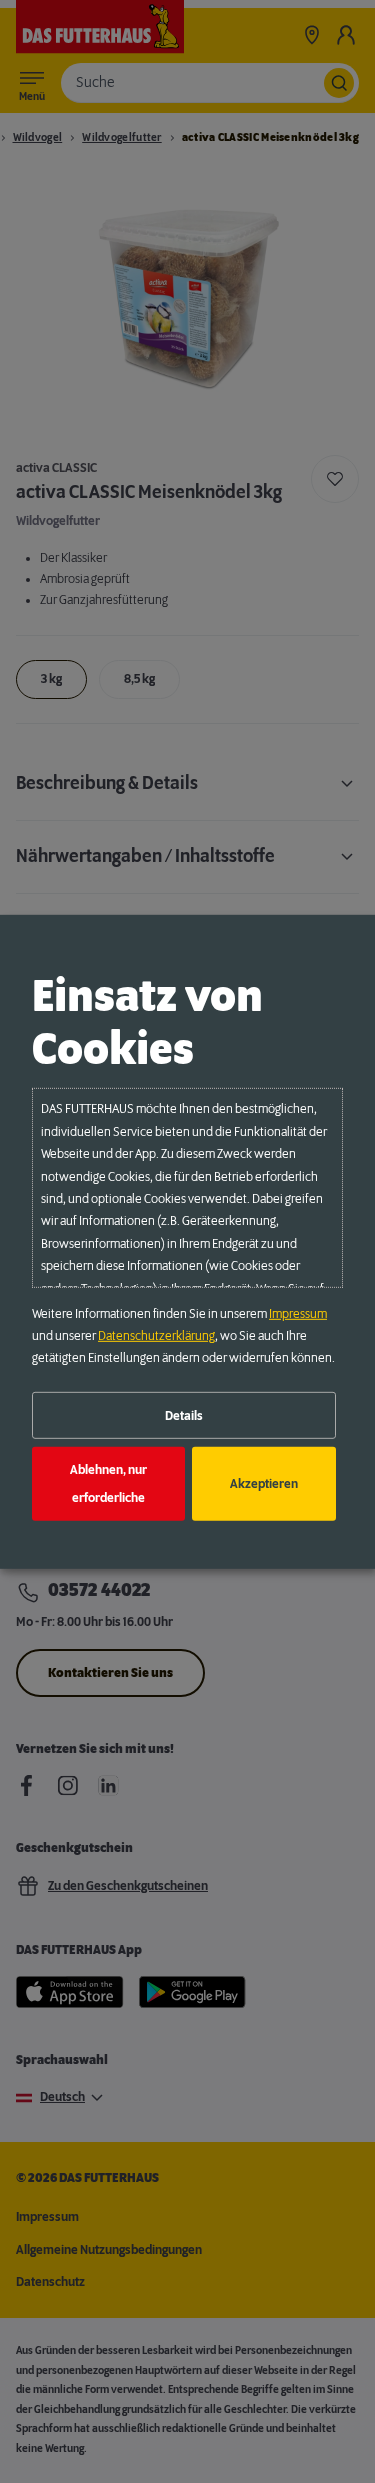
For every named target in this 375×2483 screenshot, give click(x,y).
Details (184, 1415)
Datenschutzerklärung (156, 1336)
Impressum (298, 1314)
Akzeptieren (264, 1484)
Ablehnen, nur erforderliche (108, 1484)
